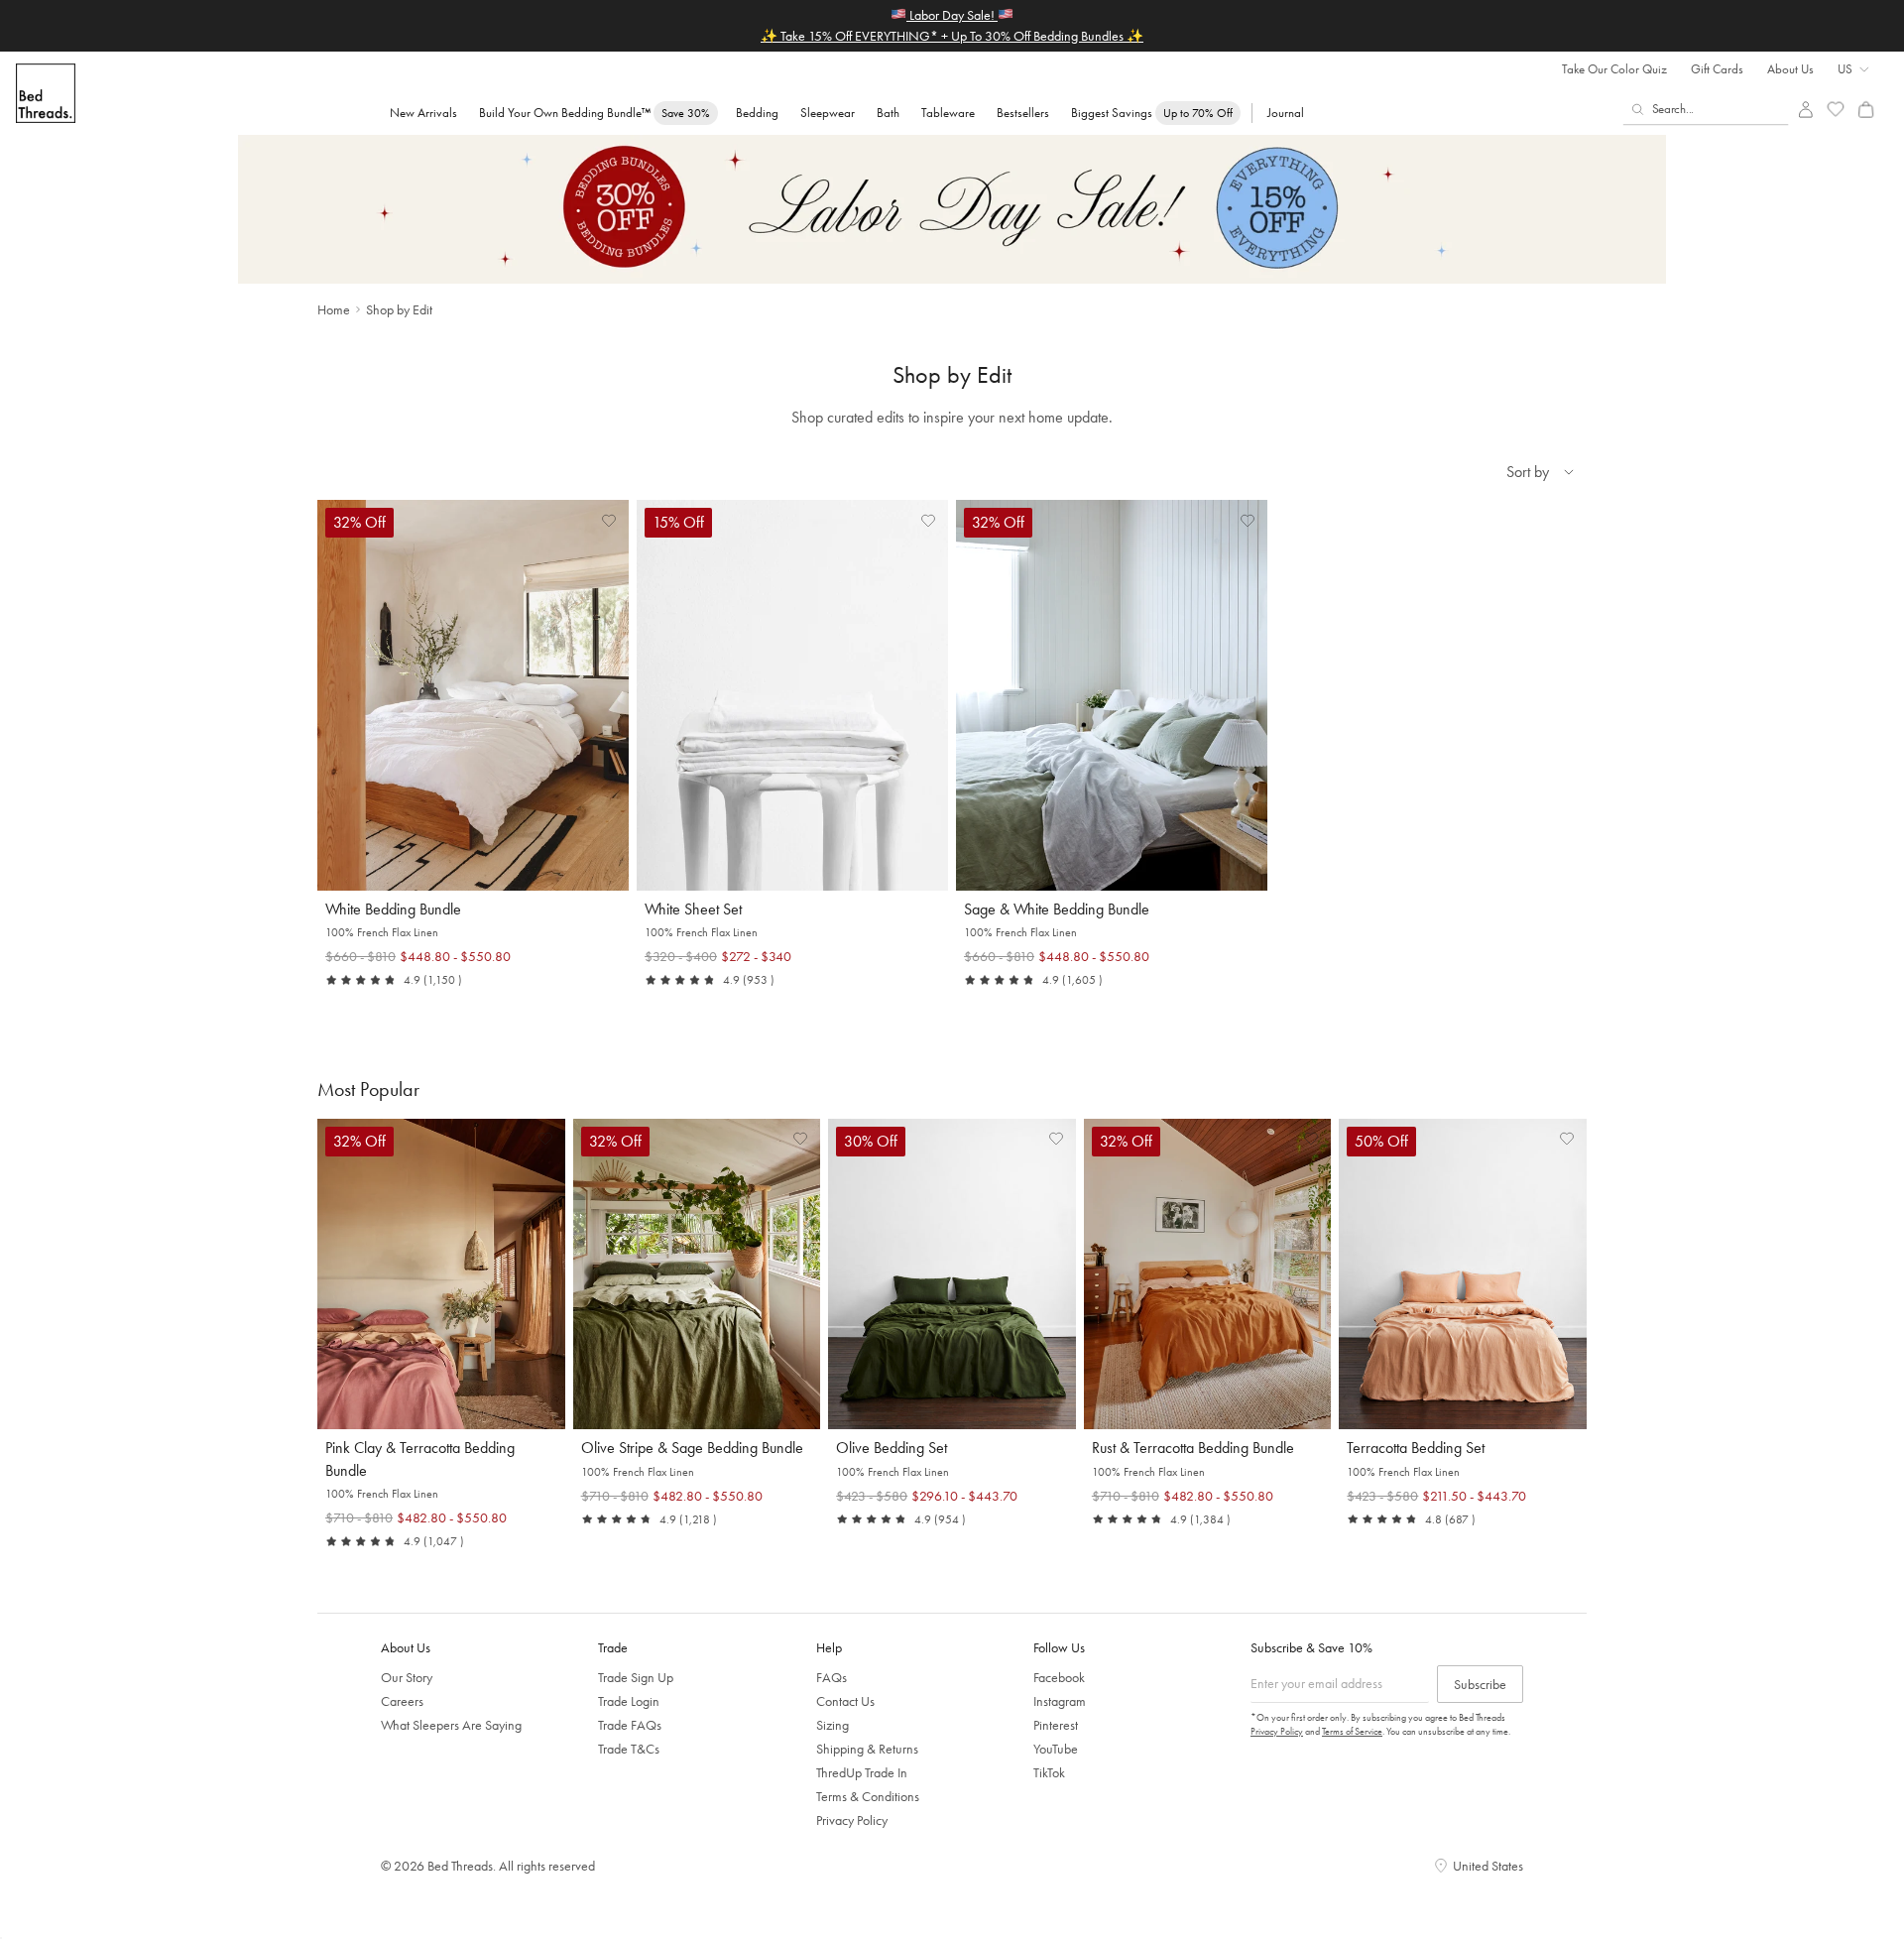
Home (334, 309)
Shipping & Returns (867, 1749)
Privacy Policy (852, 1820)
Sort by (1528, 472)
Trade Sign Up (636, 1677)
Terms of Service (1352, 1731)
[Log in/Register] (1805, 110)
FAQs (832, 1677)
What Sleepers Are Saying (451, 1725)
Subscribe (1480, 1684)
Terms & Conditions (868, 1796)
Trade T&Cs (629, 1749)
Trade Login (629, 1701)
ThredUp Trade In (862, 1772)
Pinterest (1056, 1725)
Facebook (1059, 1677)
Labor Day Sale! (952, 15)
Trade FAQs (630, 1725)
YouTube (1056, 1749)
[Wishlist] (1836, 110)
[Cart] (1866, 110)
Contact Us (845, 1701)
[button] (609, 520)
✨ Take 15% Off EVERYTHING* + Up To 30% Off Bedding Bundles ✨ (952, 36)
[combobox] (1706, 109)
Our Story (407, 1677)
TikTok (1049, 1772)
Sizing (833, 1725)
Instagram (1060, 1701)
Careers (402, 1701)
